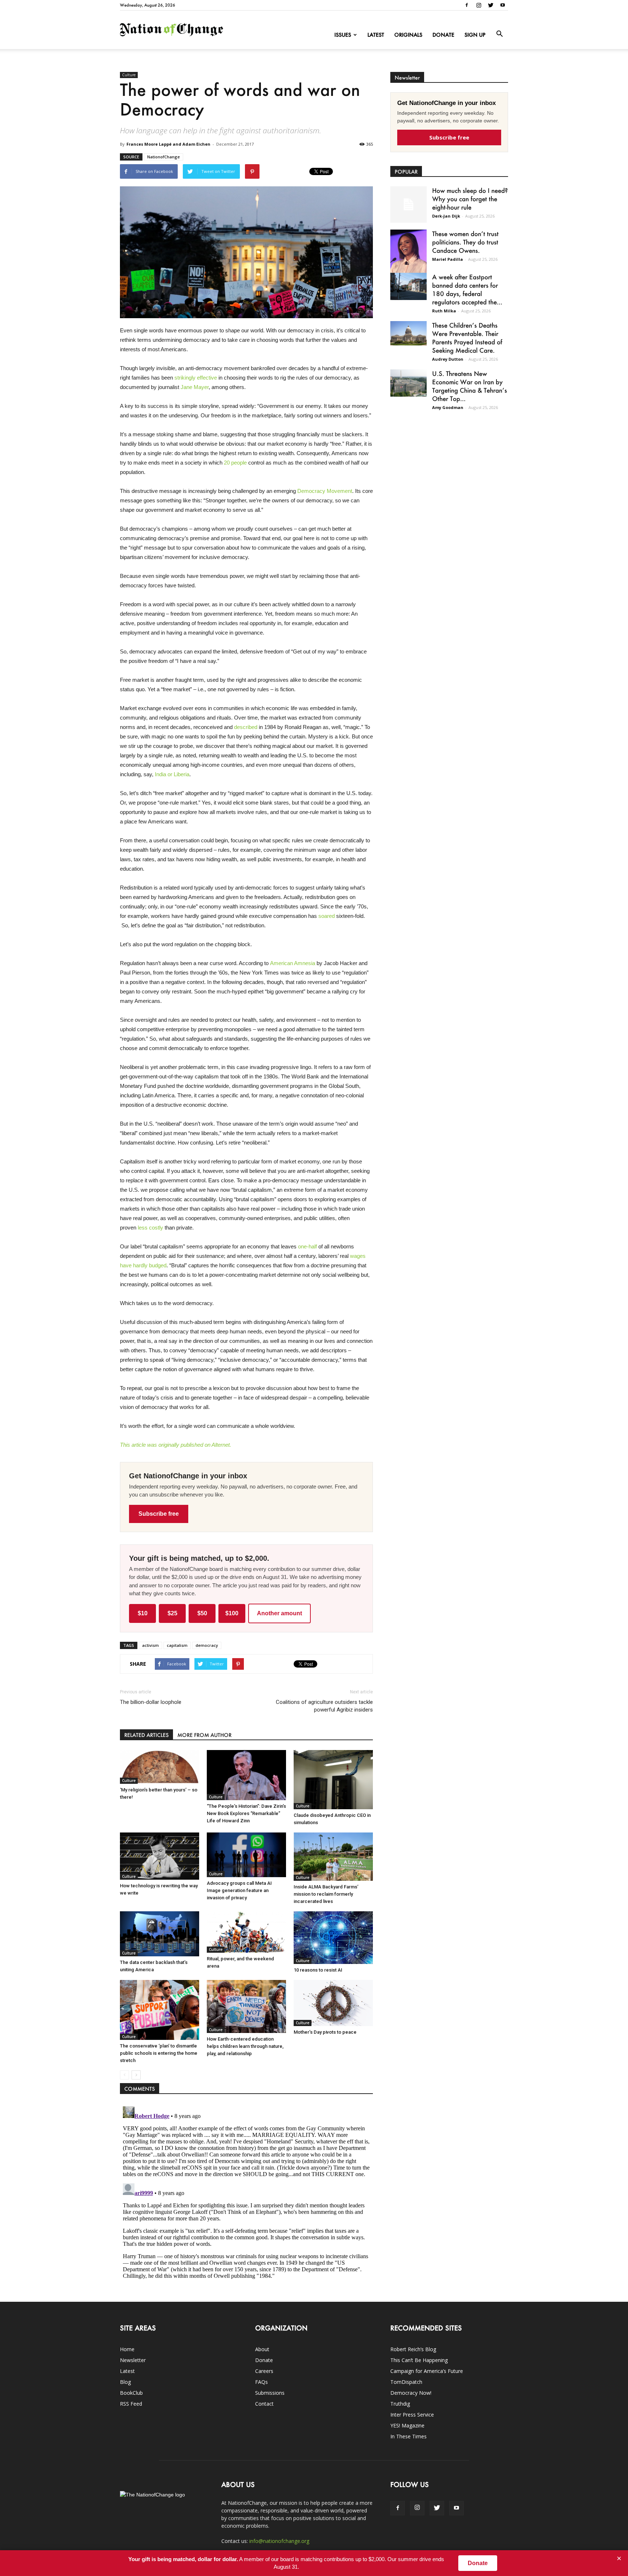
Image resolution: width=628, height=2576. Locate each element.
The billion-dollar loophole (151, 1702)
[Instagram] (479, 5)
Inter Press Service (412, 2415)
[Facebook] (467, 5)
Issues (343, 35)
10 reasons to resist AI (318, 1970)
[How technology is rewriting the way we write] (160, 1856)
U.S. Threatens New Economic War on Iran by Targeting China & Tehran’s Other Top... (470, 386)
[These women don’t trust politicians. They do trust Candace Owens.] (408, 256)
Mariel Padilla (448, 259)
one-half (307, 1246)
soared (327, 916)
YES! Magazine (407, 2425)
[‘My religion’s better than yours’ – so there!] (160, 1767)
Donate (443, 35)
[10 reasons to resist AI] (333, 1938)
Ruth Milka (444, 311)
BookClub (131, 2393)
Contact (264, 2404)
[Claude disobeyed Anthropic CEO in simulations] (333, 1780)
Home (127, 2349)
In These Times (408, 2436)
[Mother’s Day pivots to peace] (333, 2003)
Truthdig (400, 2404)
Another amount (279, 1613)
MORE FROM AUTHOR (204, 1735)
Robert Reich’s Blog (413, 2349)
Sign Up (475, 35)
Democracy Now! (411, 2393)
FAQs (261, 2382)
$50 (202, 1613)
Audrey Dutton (448, 359)
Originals (408, 35)
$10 (143, 1613)
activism (150, 1645)
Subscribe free (159, 1514)
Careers (264, 2371)
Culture (129, 75)
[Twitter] (491, 5)
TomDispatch (406, 2382)
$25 (172, 1613)
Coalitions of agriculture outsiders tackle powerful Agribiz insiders (324, 1706)
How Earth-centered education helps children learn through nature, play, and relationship (245, 2046)
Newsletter (133, 2360)
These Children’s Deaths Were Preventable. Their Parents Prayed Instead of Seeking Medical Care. (467, 338)
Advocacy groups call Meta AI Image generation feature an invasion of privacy (239, 1890)
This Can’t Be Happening (419, 2360)
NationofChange (164, 157)
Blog (125, 2382)
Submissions (270, 2393)
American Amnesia (293, 963)
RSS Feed (131, 2404)
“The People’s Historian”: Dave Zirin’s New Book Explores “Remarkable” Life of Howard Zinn (246, 1813)
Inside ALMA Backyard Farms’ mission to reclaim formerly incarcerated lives (326, 1894)
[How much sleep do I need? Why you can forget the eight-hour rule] (408, 204)
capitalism (177, 1645)
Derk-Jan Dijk (446, 216)
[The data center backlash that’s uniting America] (160, 1934)
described (246, 727)
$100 (232, 1613)
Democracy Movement (325, 491)
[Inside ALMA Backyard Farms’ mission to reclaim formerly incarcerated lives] (333, 1857)
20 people (235, 463)
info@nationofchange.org (279, 2541)
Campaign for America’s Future (427, 2371)
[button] (499, 34)
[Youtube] (503, 5)
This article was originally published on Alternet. (176, 1445)
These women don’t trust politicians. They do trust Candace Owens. (465, 242)
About (262, 2349)
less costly (150, 1228)
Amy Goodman (448, 407)
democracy (207, 1645)
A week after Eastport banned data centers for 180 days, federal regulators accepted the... (467, 289)
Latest (376, 35)
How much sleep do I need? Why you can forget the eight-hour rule (470, 199)
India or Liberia (172, 774)
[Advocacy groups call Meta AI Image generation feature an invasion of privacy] (246, 1855)
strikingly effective (196, 378)
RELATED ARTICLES (146, 1735)
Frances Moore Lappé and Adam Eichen (168, 144)
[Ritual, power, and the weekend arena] (246, 1932)
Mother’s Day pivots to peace (325, 2032)
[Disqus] (246, 2194)
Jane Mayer (195, 387)
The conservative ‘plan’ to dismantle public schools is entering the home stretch (159, 2053)
